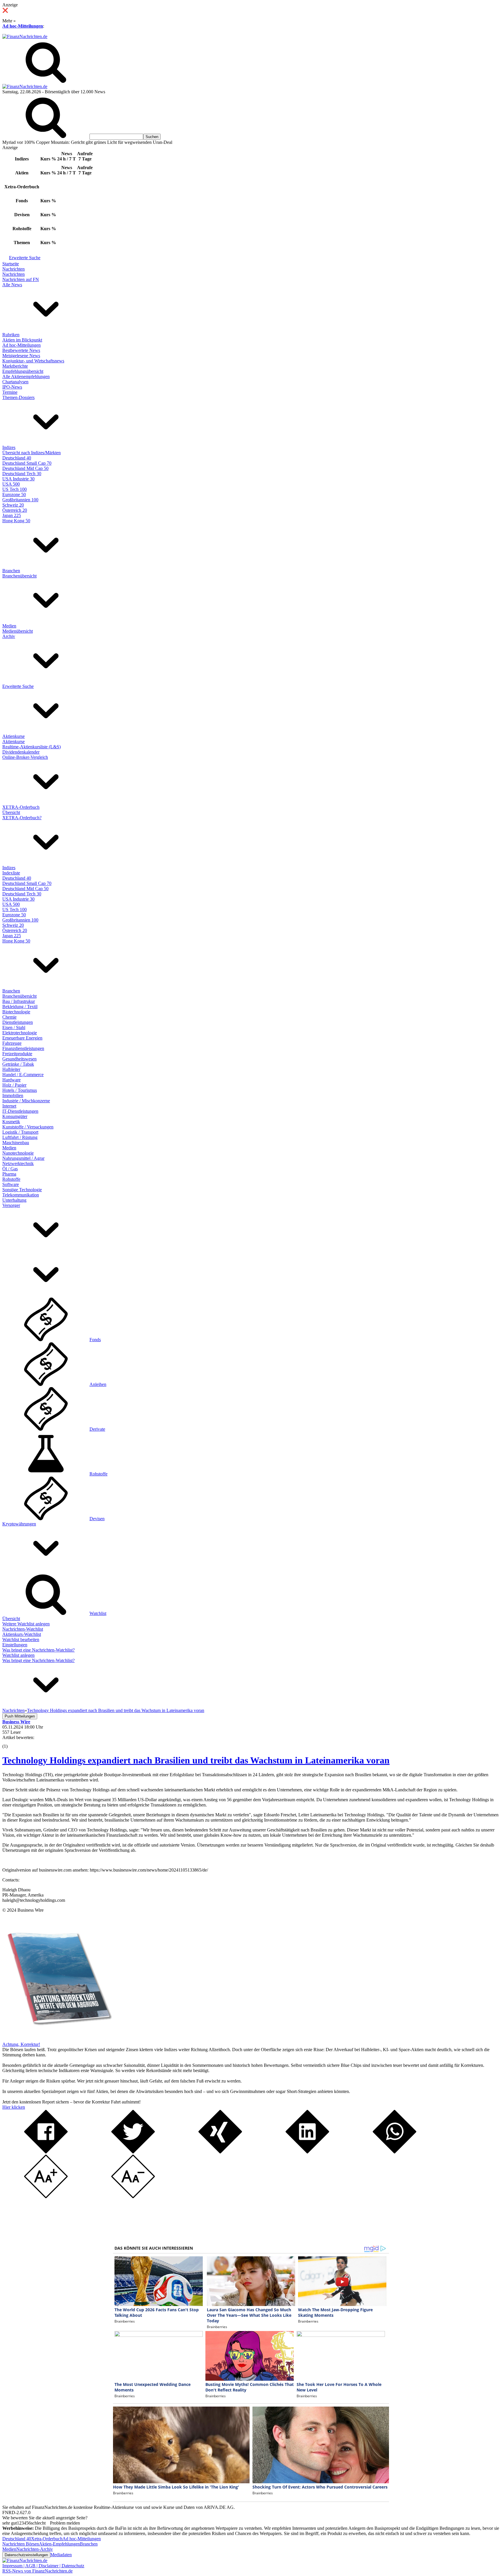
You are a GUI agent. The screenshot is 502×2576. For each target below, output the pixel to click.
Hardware (11, 1080)
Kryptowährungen (19, 1524)
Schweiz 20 (13, 505)
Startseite (11, 264)
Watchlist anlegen (18, 1655)
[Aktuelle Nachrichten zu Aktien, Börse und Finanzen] (25, 36)
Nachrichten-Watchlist (23, 1629)
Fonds (95, 1340)
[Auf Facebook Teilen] (46, 2152)
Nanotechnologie (18, 1153)
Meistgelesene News (21, 356)
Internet (9, 1106)
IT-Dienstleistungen (20, 1111)
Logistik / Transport (20, 1132)
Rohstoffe (11, 1179)
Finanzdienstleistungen (23, 1048)
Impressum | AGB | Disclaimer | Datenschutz (43, 2566)
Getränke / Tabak (18, 1064)
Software (11, 1184)
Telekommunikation (21, 1195)
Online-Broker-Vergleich (25, 757)
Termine (10, 392)
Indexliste (11, 873)
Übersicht (11, 812)
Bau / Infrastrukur (19, 1001)
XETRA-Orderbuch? (22, 818)
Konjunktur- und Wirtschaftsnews (33, 361)
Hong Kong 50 (16, 521)
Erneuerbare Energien (22, 1038)
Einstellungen (15, 1645)
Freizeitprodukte (17, 1054)
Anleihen (98, 1384)
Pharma (9, 1174)
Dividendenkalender (21, 752)
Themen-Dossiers (18, 397)
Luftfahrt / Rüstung (20, 1137)
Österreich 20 (15, 510)
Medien (9, 626)
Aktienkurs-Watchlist (22, 1634)
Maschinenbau (16, 1143)
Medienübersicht (18, 631)
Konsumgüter (15, 1116)
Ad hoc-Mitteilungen (23, 26)
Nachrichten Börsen (21, 2544)
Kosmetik (11, 1122)
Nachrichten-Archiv (35, 2549)
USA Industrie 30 (18, 479)
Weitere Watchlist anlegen (26, 1624)
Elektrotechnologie (20, 1033)
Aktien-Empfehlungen (59, 2544)
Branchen (11, 571)
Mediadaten (61, 2555)
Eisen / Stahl (14, 1027)
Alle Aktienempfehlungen (26, 376)
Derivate (97, 1429)
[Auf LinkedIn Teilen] (307, 2152)
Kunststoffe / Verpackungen (28, 1127)
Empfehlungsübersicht (23, 371)
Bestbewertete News (21, 350)
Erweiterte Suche (25, 258)
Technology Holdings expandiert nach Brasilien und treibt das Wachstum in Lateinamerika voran (196, 1760)
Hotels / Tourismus (20, 1090)
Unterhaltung (14, 1200)
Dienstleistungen (18, 1022)
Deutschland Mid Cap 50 (25, 468)
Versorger (11, 1205)
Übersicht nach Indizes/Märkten (32, 453)
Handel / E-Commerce (23, 1075)
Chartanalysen (15, 382)
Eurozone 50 (14, 494)
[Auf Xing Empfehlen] (220, 2152)
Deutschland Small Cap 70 (27, 463)
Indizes (9, 447)
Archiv (9, 636)
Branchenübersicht (19, 576)
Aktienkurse (14, 736)
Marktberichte (15, 366)
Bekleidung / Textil (20, 1007)
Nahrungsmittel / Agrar (23, 1158)
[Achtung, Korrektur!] (58, 2039)
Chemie (9, 1017)
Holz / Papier (14, 1085)
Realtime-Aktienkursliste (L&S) (32, 747)
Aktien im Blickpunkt (22, 340)
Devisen (97, 1519)
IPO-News (12, 387)
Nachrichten (14, 269)
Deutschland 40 (17, 458)
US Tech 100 (15, 489)
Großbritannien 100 (20, 500)
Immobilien (13, 1095)
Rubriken (11, 335)
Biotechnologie (16, 1012)
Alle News (12, 285)
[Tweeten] (133, 2152)
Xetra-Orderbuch (47, 2539)
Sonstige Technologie (22, 1190)
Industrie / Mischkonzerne (26, 1101)
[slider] (11, 1742)
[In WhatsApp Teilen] (395, 2152)
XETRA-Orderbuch (21, 807)
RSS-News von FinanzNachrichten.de (37, 2571)
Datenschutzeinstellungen (26, 2555)
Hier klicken (14, 2107)
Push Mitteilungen (20, 1716)
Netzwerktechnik (18, 1163)
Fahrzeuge (12, 1043)
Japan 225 (12, 515)
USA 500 (11, 484)
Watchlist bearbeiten (21, 1639)
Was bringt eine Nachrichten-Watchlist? (38, 1650)
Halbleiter (11, 1069)
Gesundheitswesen (19, 1059)
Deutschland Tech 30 (22, 474)
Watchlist (98, 1613)
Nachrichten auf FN (21, 279)
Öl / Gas (10, 1169)
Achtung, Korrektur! (21, 2044)
